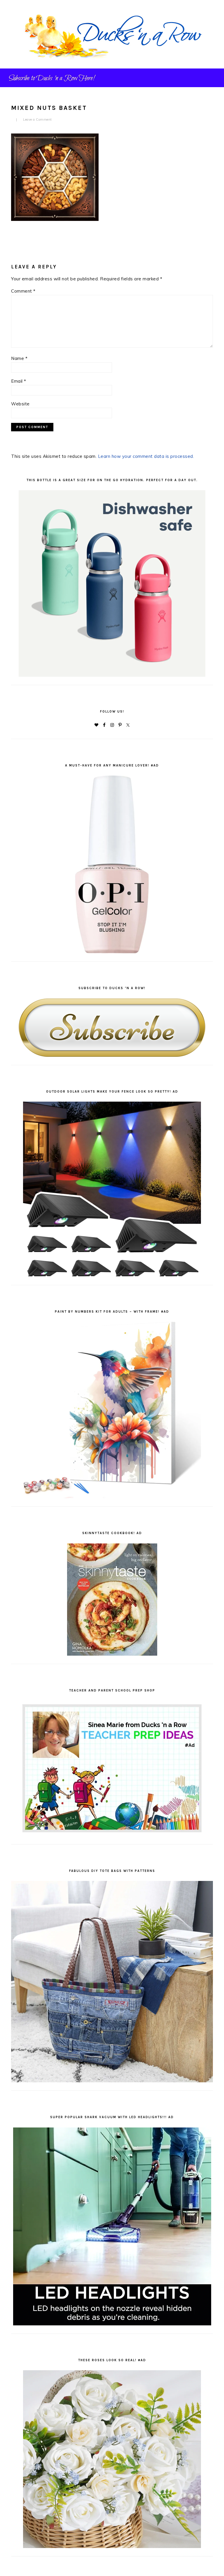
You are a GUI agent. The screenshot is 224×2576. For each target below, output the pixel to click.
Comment (23, 291)
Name (19, 358)
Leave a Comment (37, 119)
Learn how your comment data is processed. (146, 456)
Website (20, 404)
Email (19, 381)
